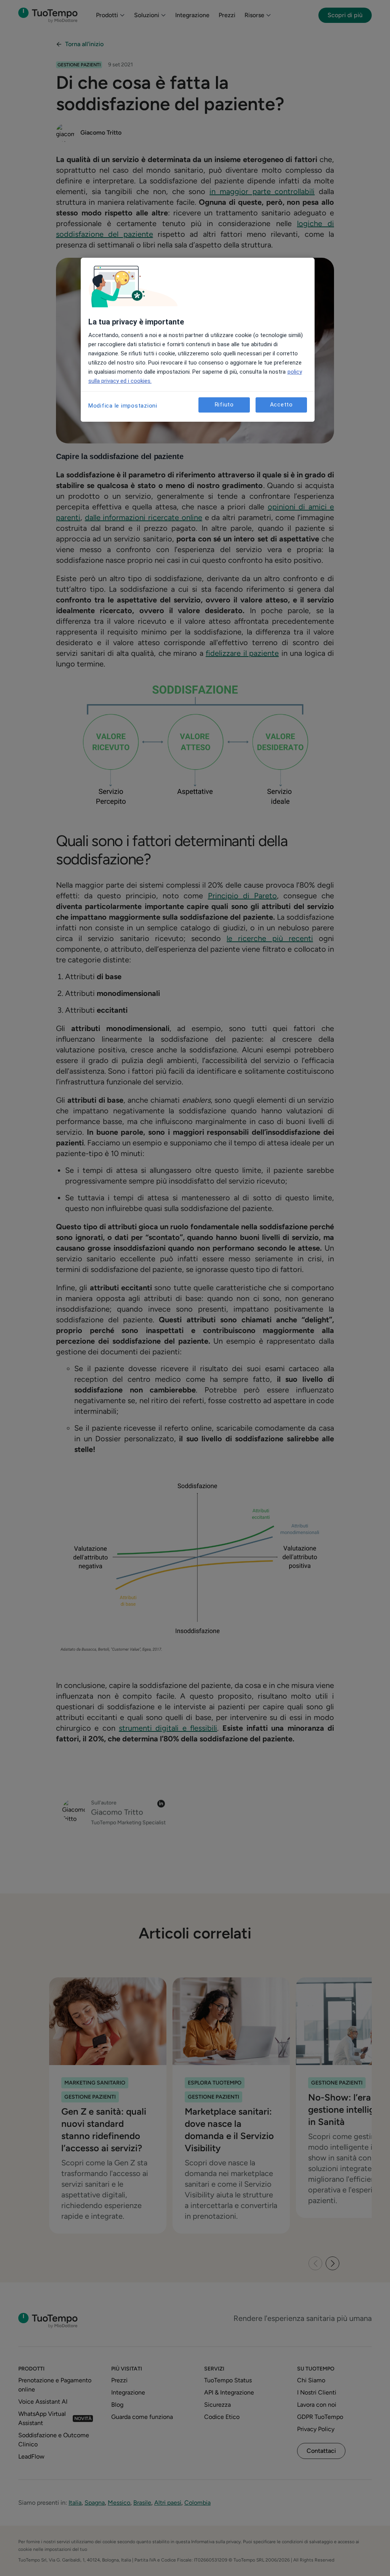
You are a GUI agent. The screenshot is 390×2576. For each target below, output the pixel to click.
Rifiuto (224, 405)
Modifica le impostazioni (123, 406)
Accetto (281, 405)
